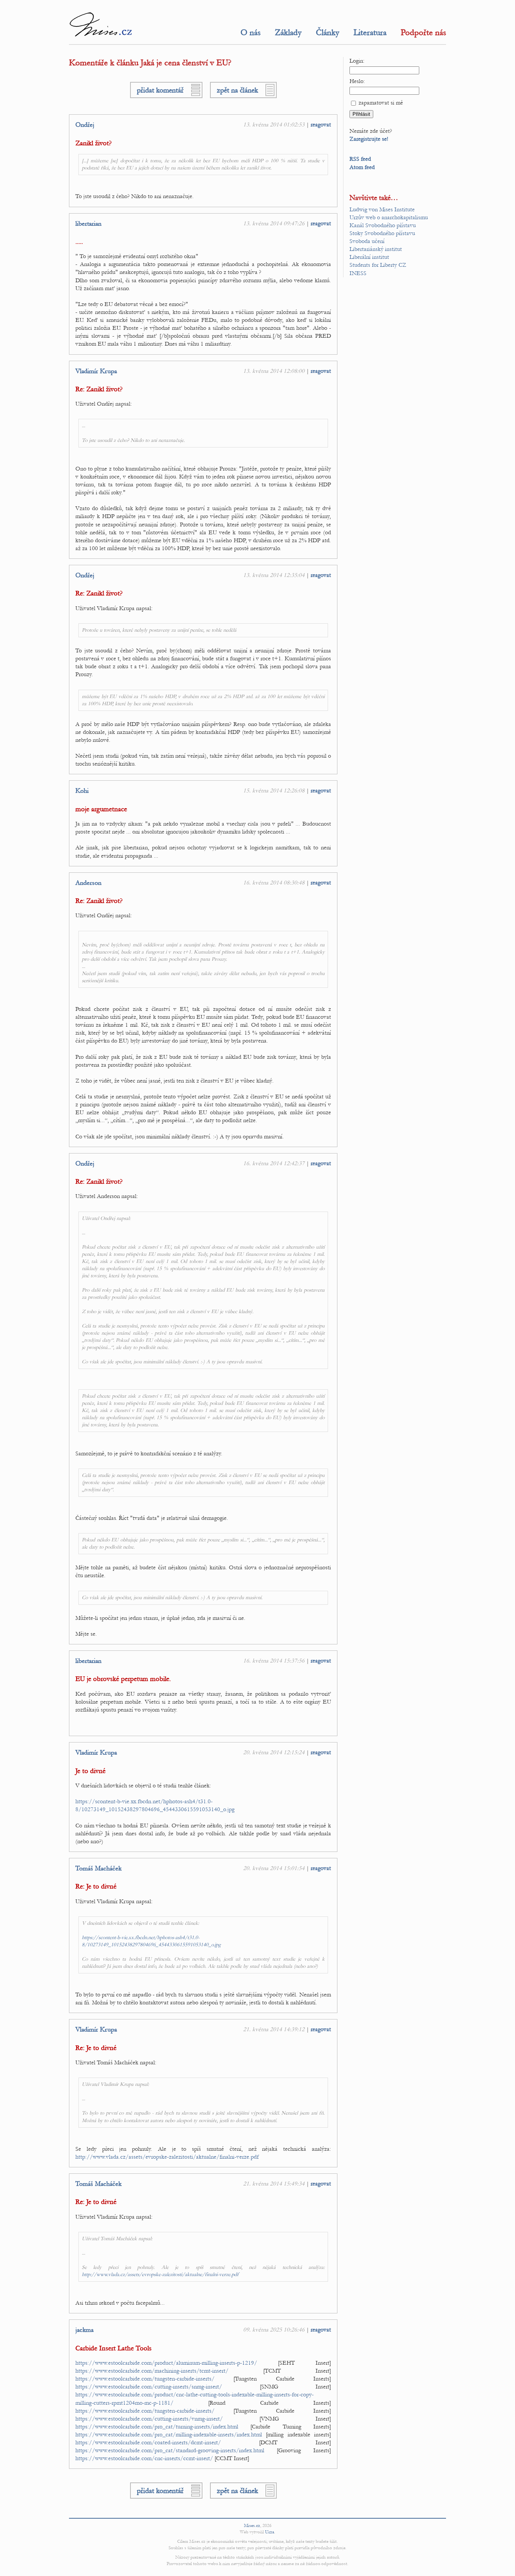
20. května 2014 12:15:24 (274, 1752)
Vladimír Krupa (96, 371)
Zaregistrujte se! (369, 139)
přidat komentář (160, 90)
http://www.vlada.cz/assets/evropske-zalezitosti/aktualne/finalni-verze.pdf (167, 2157)
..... (79, 242)
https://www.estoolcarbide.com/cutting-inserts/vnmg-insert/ (149, 2419)
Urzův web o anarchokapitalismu (389, 217)
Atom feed (362, 167)
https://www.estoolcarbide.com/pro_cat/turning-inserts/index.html (157, 2427)
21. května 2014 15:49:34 (274, 2184)
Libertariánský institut (376, 249)
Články (328, 32)
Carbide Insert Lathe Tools (113, 2348)
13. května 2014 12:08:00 (274, 371)
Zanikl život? (93, 143)
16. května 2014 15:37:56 (274, 1661)
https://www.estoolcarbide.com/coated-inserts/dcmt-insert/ (148, 2442)
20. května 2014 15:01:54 (274, 1868)
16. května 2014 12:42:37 (274, 1163)
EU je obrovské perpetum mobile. (123, 1679)
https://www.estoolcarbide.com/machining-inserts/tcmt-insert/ (152, 2371)
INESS (358, 273)
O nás (251, 32)
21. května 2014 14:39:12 (274, 2029)
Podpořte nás (423, 32)
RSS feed (360, 159)
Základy (288, 32)
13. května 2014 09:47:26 (274, 223)
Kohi (82, 791)
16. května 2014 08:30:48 (274, 883)
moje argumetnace (101, 809)
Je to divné (90, 1771)
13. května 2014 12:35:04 (274, 575)
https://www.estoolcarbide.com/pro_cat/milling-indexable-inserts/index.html (169, 2435)
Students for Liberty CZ (378, 265)
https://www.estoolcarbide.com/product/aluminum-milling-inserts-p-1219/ (166, 2363)
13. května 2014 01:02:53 (274, 125)
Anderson (88, 883)
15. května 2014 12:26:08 (274, 790)
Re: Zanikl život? (99, 389)
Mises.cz (252, 2525)
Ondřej (85, 125)
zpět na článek (237, 90)
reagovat (321, 125)
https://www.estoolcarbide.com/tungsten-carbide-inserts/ (145, 2379)
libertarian (88, 224)
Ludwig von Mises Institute (382, 209)
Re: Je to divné (96, 1886)
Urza (270, 2532)
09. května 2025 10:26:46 (274, 2330)
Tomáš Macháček (98, 1869)
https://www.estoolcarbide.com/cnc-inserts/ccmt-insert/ (144, 2458)
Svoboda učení (367, 241)
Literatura (370, 32)
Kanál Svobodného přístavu (383, 225)
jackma (84, 2330)
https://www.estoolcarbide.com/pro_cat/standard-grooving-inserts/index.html (170, 2450)
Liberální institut (369, 257)
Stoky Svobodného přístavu (382, 233)
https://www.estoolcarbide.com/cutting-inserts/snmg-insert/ (149, 2387)
